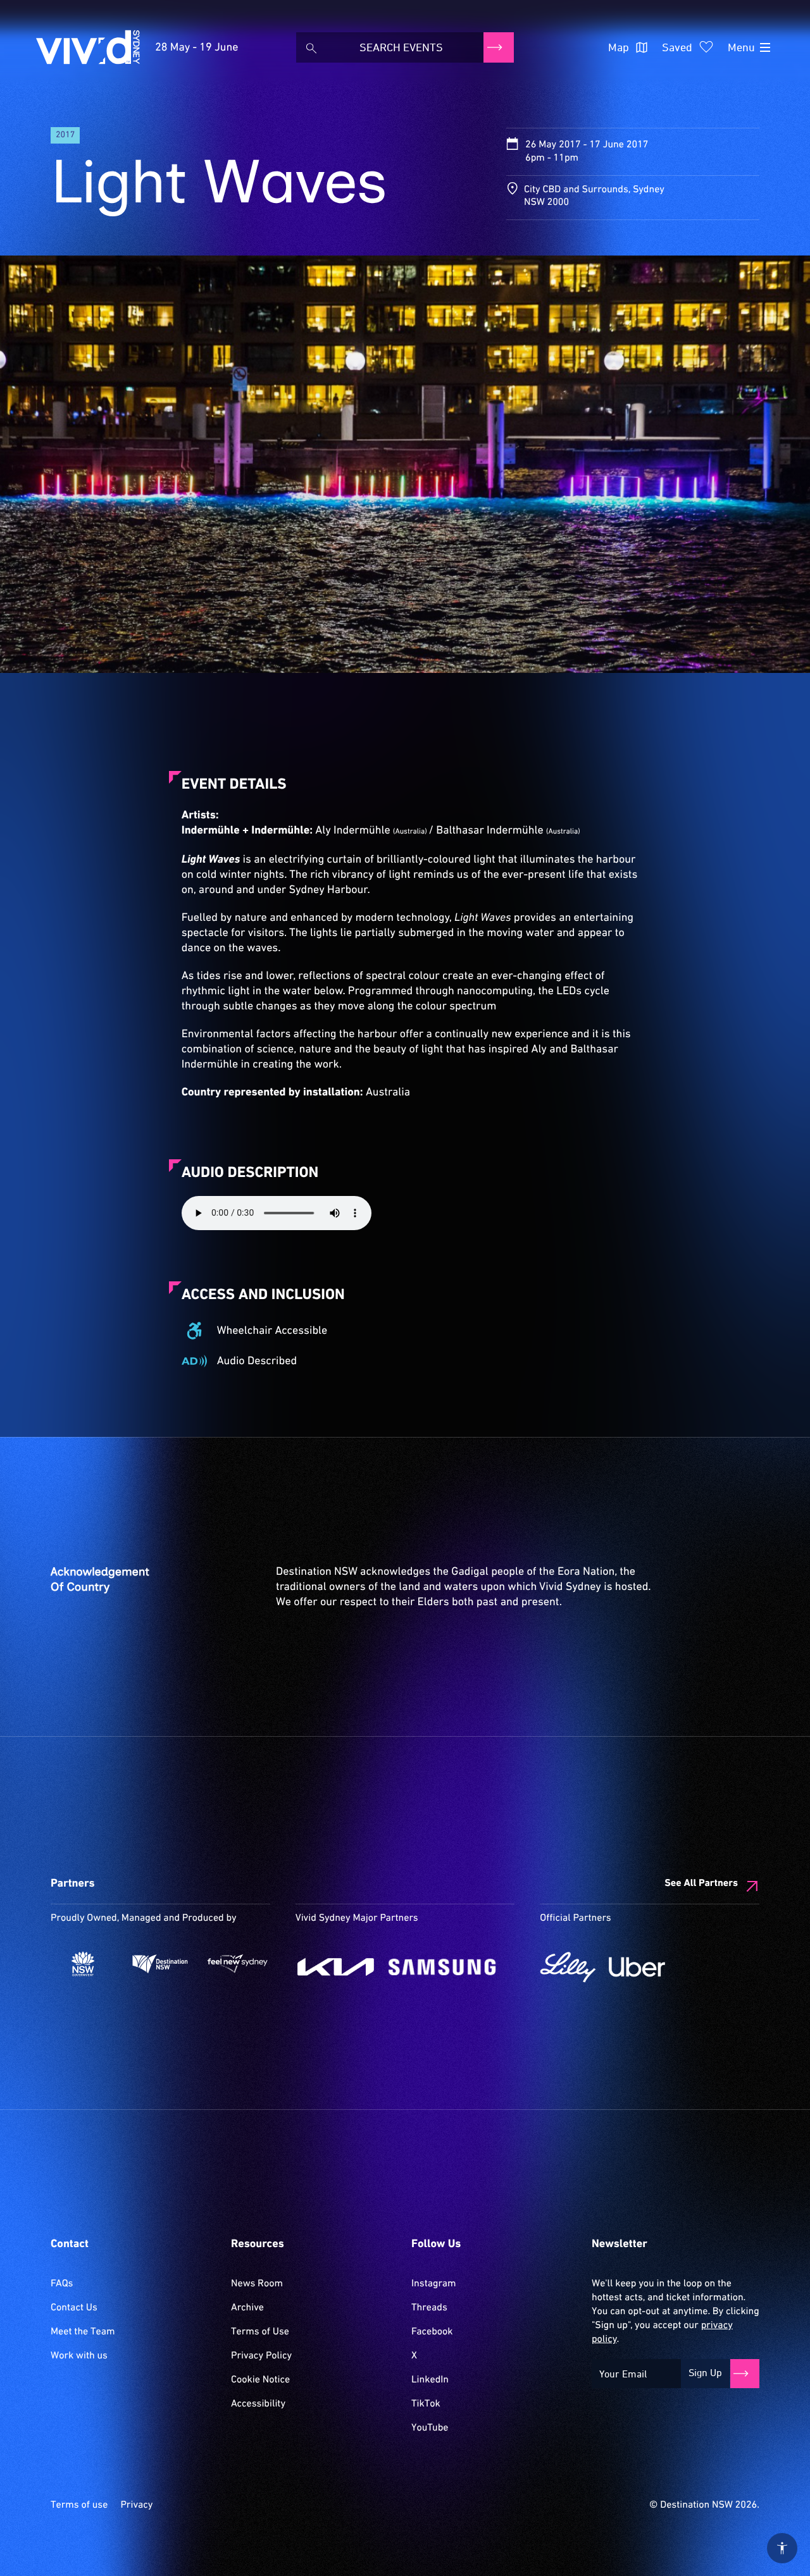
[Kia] (336, 1967)
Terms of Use (260, 2332)
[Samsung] (443, 1967)
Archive (247, 2308)
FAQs (62, 2284)
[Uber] (637, 1967)
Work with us (79, 2356)
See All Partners (701, 1883)
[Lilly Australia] (568, 1967)
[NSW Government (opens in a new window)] (83, 1964)
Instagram (433, 2284)
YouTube (430, 2428)
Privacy (136, 2505)
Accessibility (258, 2404)
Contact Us (74, 2308)
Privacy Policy (261, 2356)
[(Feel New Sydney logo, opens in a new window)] (237, 1964)
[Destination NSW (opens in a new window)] (160, 1964)
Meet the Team (83, 2332)
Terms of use (79, 2505)
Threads (429, 2308)
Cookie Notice (260, 2380)
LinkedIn (430, 2380)
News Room (257, 2284)
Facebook (432, 2332)
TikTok (426, 2404)
